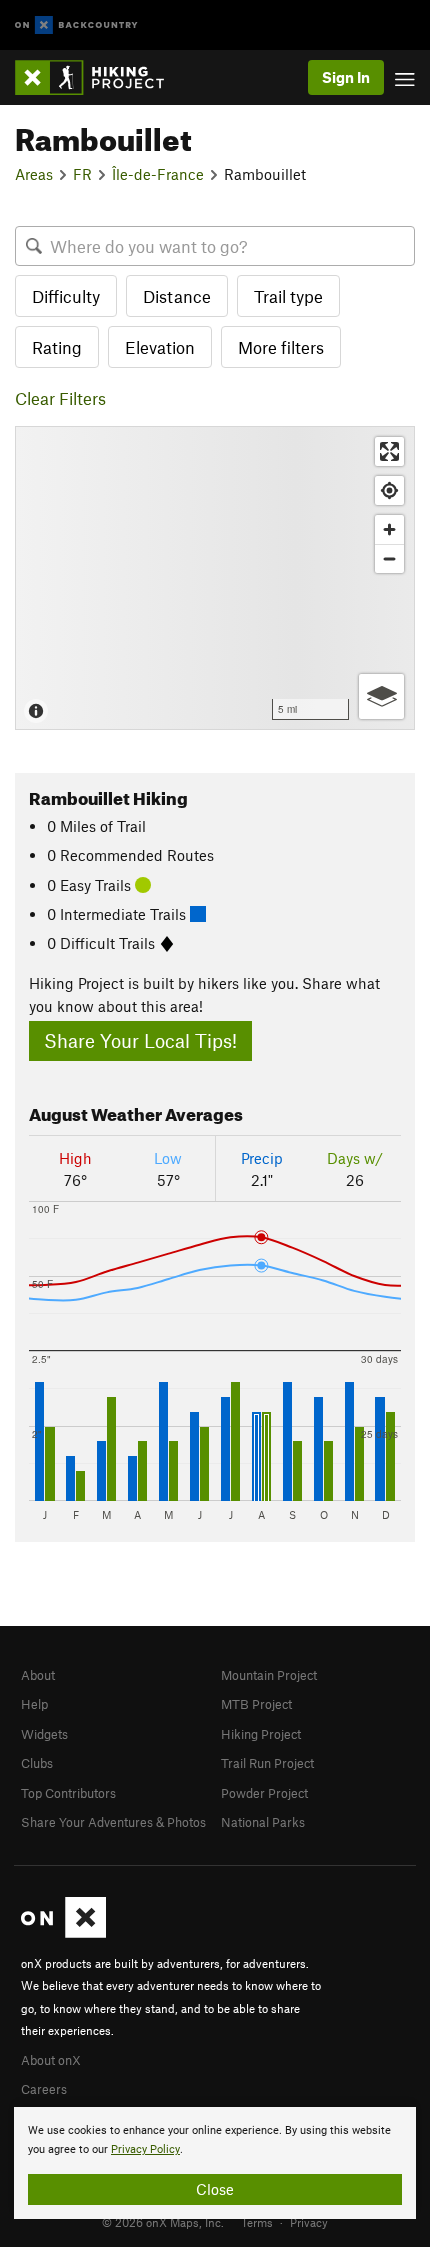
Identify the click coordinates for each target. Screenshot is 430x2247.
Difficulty (66, 296)
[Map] (215, 578)
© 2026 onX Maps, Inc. (163, 2222)
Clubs (37, 1763)
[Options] (381, 696)
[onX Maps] (63, 1933)
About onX (51, 2060)
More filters (281, 347)
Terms (257, 2222)
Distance (177, 296)
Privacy (309, 2222)
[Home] (99, 77)
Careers (44, 2089)
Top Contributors (68, 1793)
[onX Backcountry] (76, 25)
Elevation (160, 347)
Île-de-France (158, 174)
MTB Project (256, 1704)
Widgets (44, 1734)
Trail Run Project (267, 1763)
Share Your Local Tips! (140, 1040)
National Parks (263, 1822)
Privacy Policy (145, 2149)
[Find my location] (389, 490)
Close (215, 2189)
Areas (34, 174)
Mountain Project (269, 1675)
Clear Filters (60, 398)
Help (34, 1704)
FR (82, 174)
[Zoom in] (389, 529)
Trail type (288, 296)
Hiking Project (261, 1734)
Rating (57, 347)
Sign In (346, 77)
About (38, 1675)
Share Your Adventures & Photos (113, 1822)
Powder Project (264, 1793)
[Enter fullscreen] (389, 451)
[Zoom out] (389, 558)
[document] (215, 2163)
